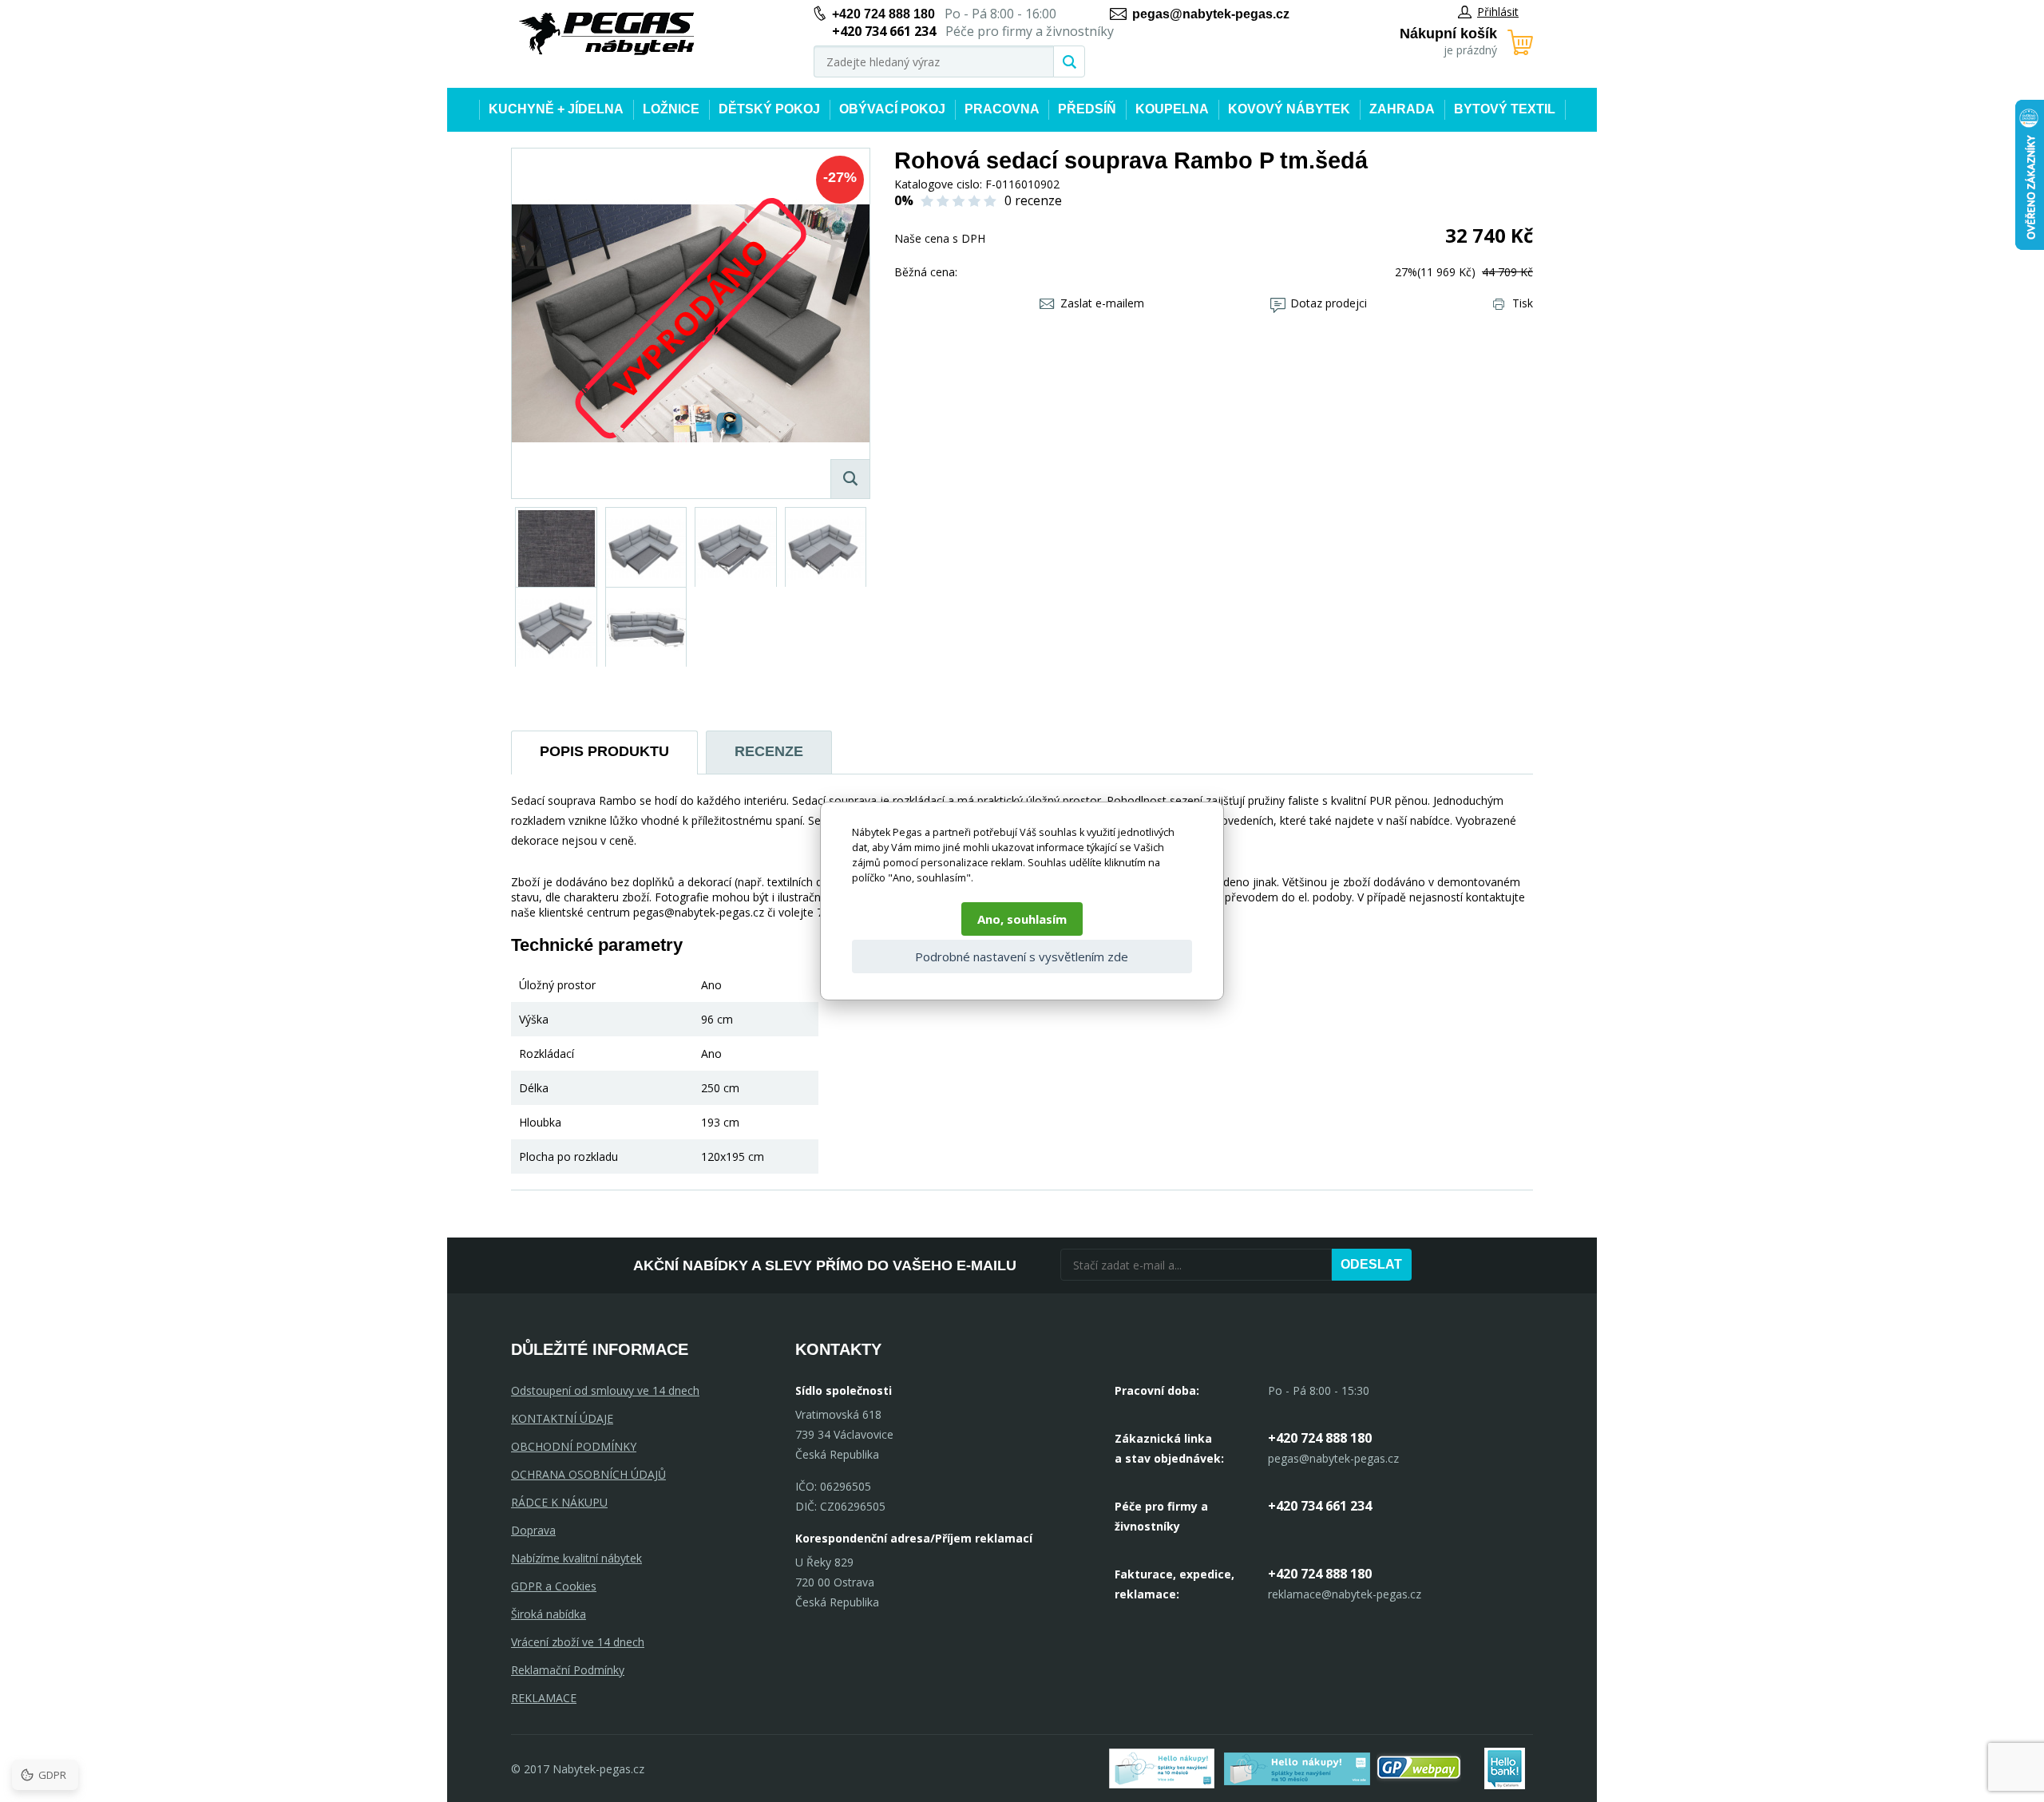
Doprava (533, 1530)
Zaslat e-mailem (1102, 303)
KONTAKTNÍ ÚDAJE (562, 1418)
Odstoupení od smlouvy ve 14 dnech (605, 1390)
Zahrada (1402, 109)
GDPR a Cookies (554, 1586)
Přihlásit (1498, 12)
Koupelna (1172, 109)
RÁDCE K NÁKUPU (559, 1502)
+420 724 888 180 (883, 14)
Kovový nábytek (1289, 109)
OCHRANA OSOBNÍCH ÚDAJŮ (588, 1474)
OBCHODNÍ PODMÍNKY (574, 1446)
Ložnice (671, 109)
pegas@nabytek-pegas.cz (1211, 14)
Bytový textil (1505, 109)
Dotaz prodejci (1329, 303)
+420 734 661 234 (1320, 1506)
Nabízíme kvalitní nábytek (576, 1558)
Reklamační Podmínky (568, 1670)
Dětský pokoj (769, 109)
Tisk (1523, 303)
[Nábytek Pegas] (607, 34)
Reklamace (544, 1698)
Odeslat (1371, 1264)
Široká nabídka (549, 1614)
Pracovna (1002, 109)
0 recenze (1033, 200)
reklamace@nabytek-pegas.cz (1345, 1594)
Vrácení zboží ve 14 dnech (578, 1642)
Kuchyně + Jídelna (556, 109)
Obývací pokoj (892, 109)
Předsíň (1087, 109)
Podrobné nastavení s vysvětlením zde (1022, 956)
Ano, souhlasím (1022, 919)
